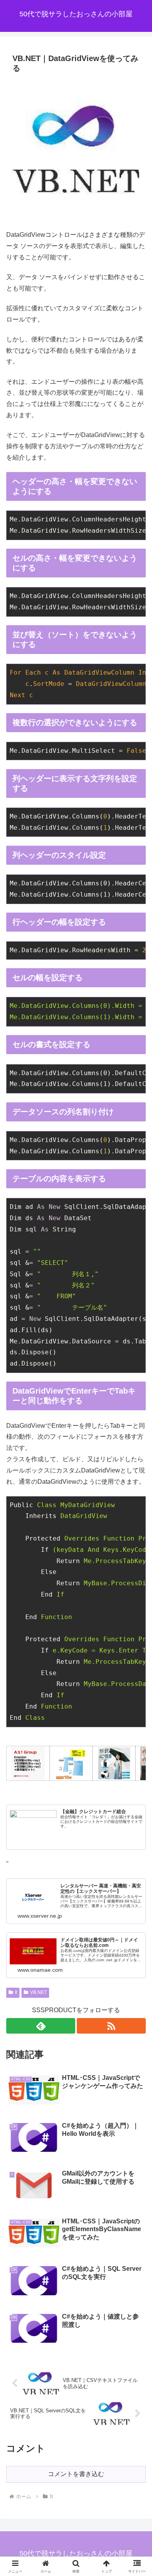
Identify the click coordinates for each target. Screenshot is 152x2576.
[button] (137, 1570)
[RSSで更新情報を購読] (111, 2026)
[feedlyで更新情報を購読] (41, 2026)
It (16, 1992)
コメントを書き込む (76, 2474)
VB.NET (38, 1992)
